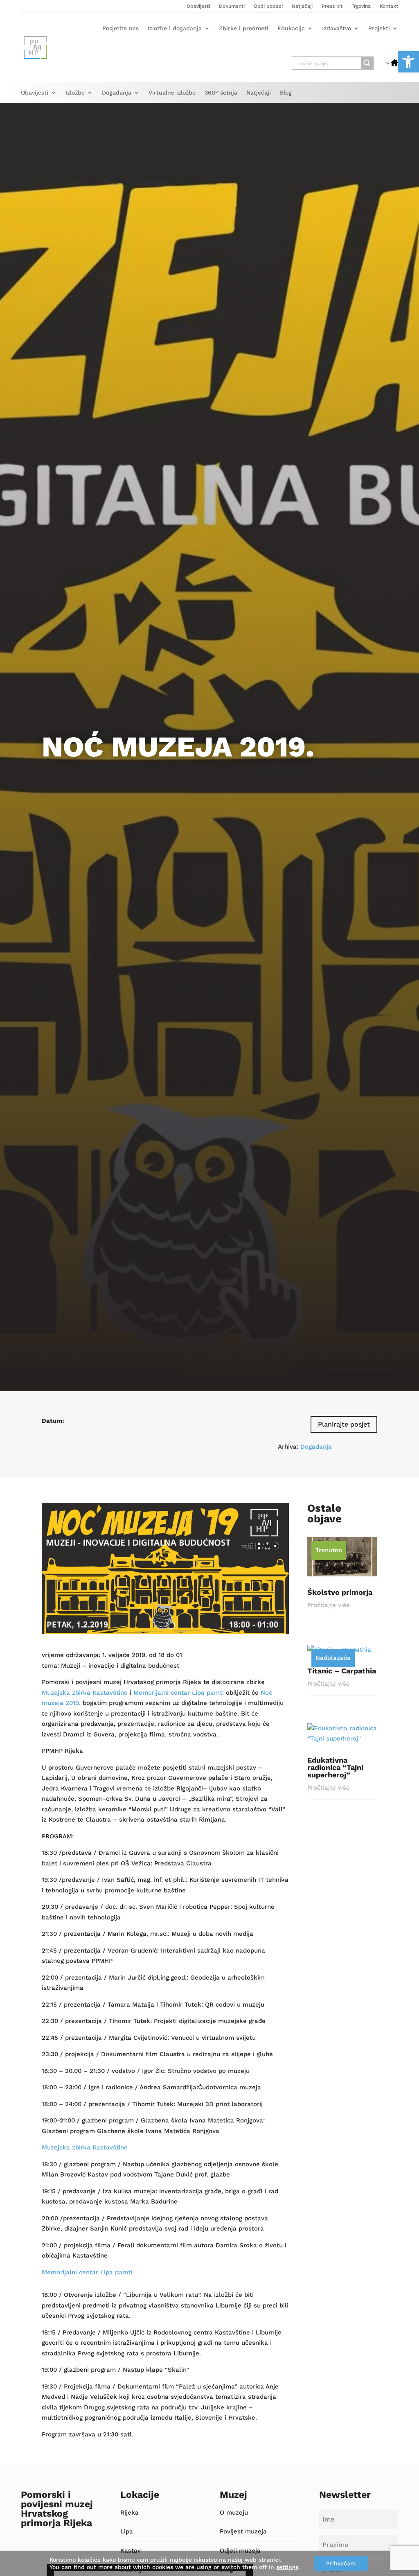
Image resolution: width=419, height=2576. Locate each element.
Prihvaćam (341, 2563)
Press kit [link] (332, 6)
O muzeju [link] (234, 2513)
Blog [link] (286, 93)
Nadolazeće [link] (333, 1658)
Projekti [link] (379, 28)
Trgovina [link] (361, 6)
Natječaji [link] (302, 6)
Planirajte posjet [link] (344, 1424)
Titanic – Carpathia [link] (342, 1671)
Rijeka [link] (130, 2513)
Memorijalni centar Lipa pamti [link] (179, 1693)
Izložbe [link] (75, 93)
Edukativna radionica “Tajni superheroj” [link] (335, 1767)
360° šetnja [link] (221, 93)
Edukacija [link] (291, 28)
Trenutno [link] (329, 1550)
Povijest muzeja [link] (243, 2531)
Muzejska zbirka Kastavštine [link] (85, 1693)
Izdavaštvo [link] (337, 28)
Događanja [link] (117, 93)
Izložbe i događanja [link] (175, 28)
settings (287, 2567)
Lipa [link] (127, 2531)
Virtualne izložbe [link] (172, 93)
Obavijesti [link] (198, 6)
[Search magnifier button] (367, 63)
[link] (408, 62)
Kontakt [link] (389, 6)
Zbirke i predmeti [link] (244, 28)
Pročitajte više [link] (329, 1605)
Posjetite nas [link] (121, 28)
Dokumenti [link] (232, 6)
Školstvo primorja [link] (340, 1592)
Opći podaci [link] (268, 6)
